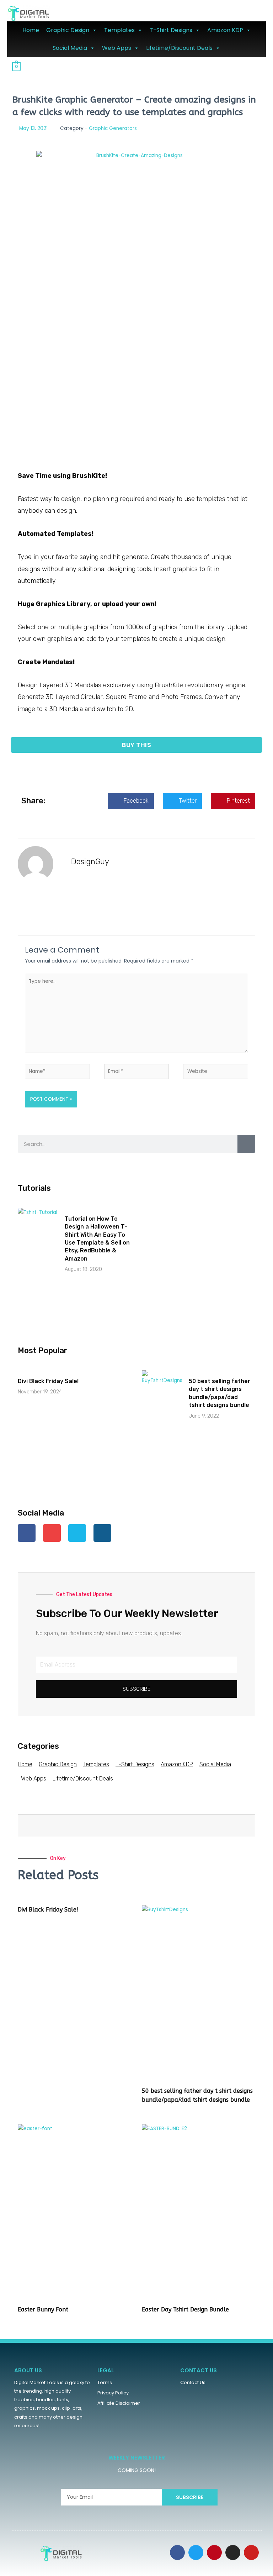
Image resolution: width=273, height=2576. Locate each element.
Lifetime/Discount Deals (179, 48)
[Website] (216, 1073)
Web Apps (117, 48)
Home (31, 30)
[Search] (246, 1144)
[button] (136, 745)
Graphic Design (68, 30)
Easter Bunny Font (43, 2309)
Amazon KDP (225, 30)
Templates (119, 30)
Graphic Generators (113, 128)
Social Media (70, 48)
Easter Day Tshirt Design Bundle (185, 2309)
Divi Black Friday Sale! (48, 1381)
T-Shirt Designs (171, 30)
